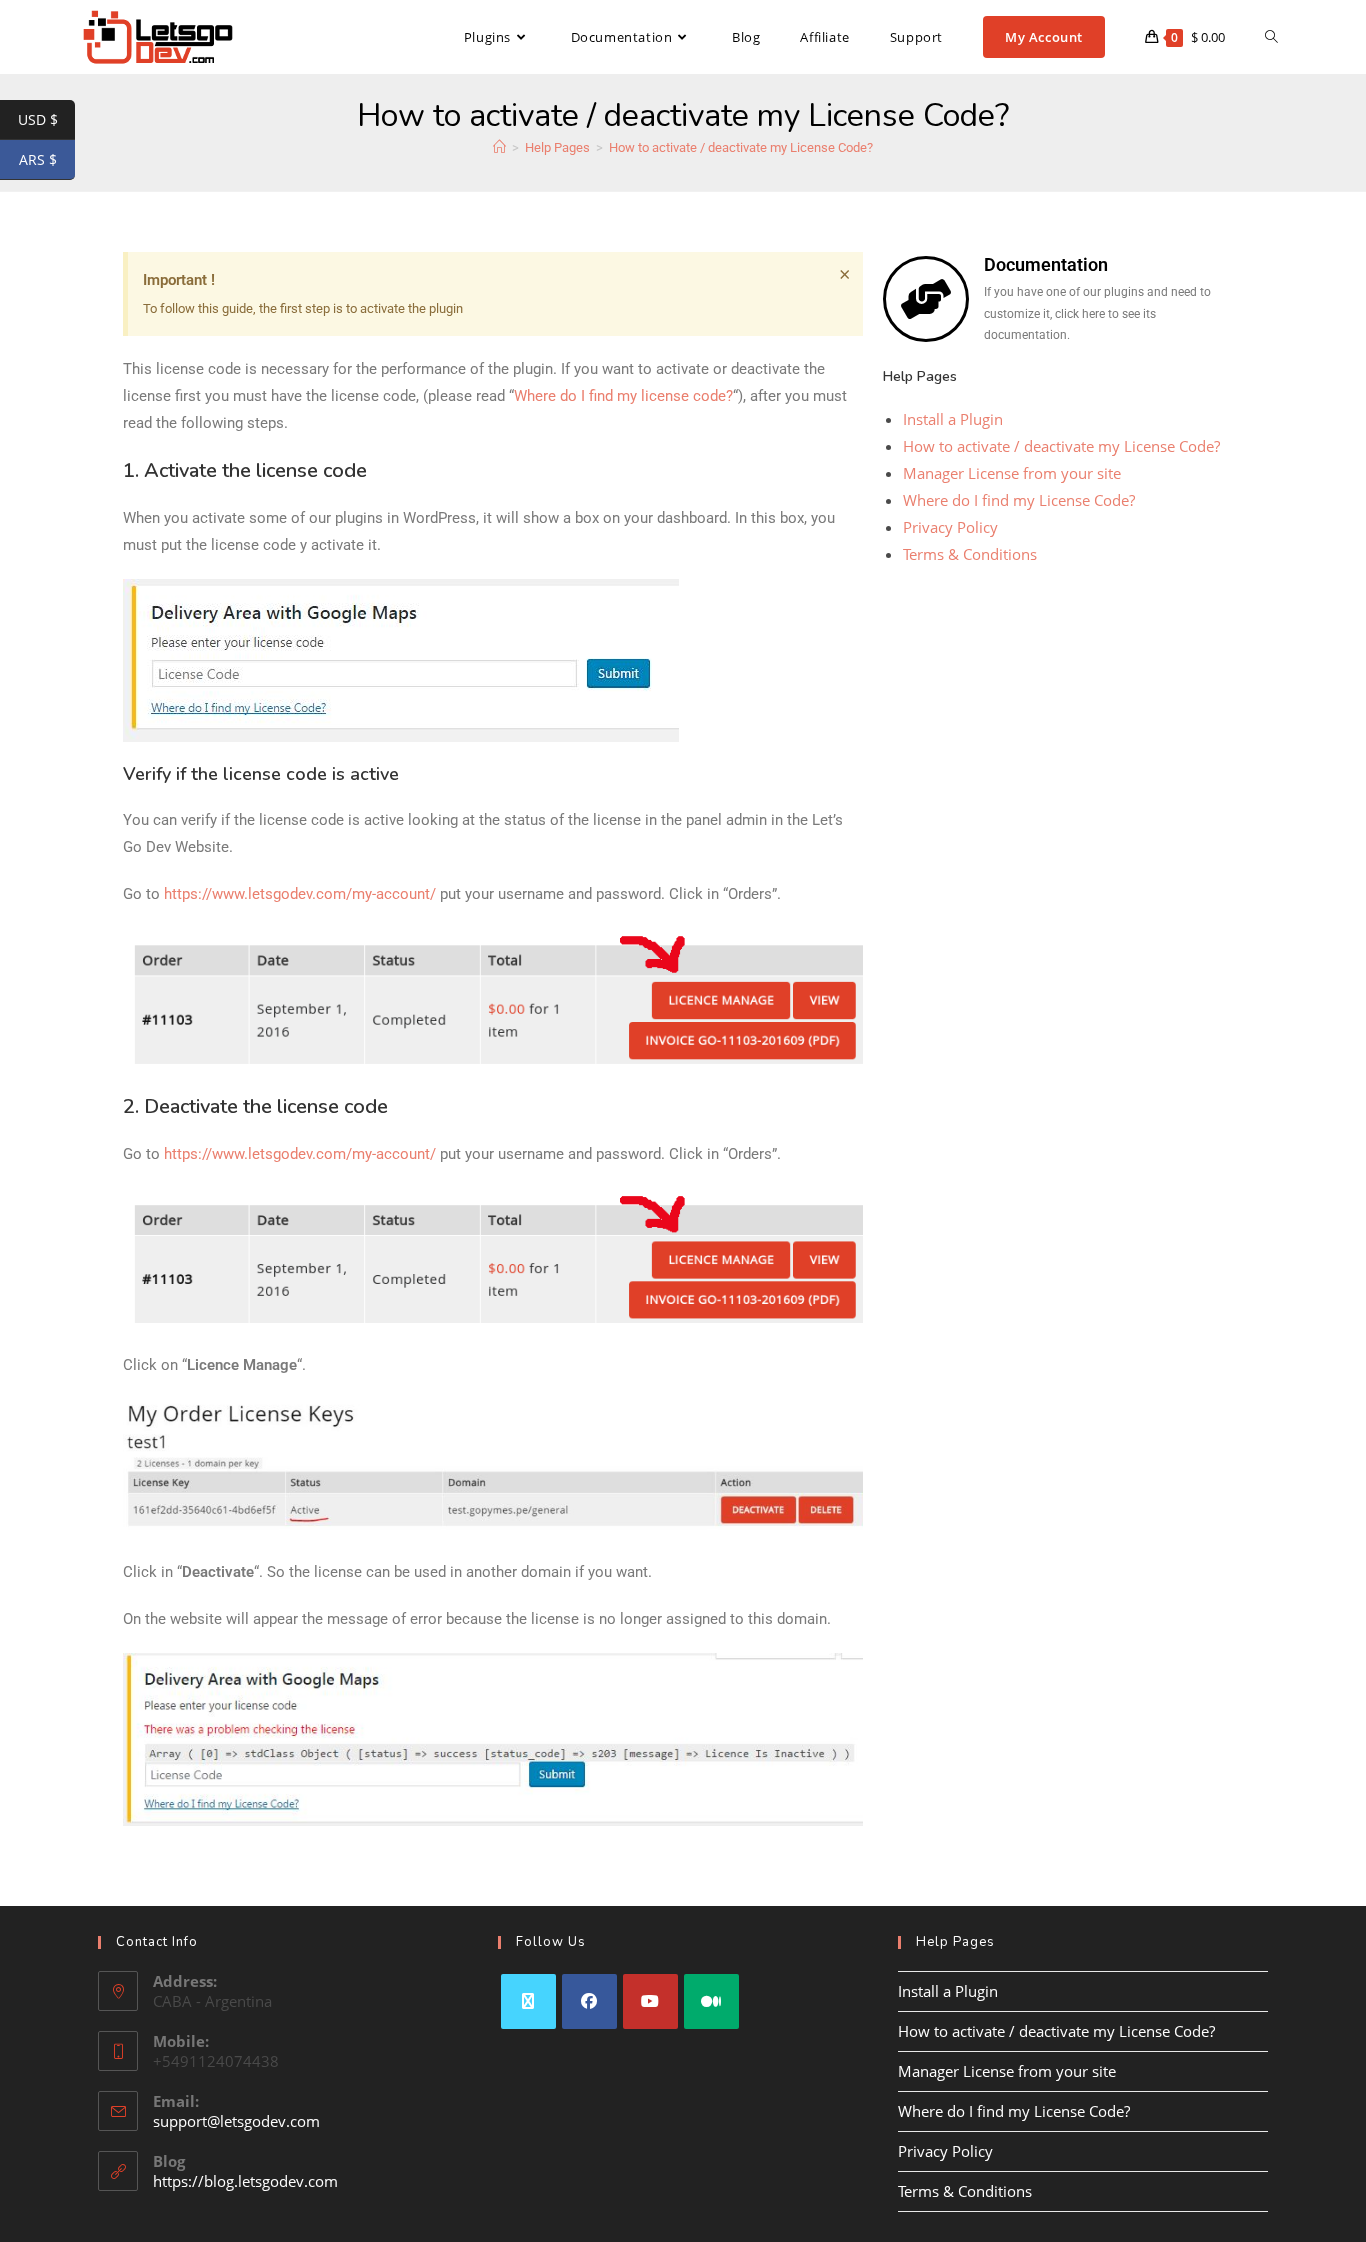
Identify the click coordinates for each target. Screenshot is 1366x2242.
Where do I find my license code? (623, 396)
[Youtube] (650, 2001)
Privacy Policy (950, 527)
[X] (528, 2001)
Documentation (1046, 264)
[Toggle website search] (1271, 37)
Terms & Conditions (970, 554)
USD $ (46, 120)
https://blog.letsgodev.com (245, 2181)
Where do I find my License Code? (1019, 500)
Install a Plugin (953, 419)
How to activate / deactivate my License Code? (741, 147)
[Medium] (711, 2001)
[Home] (499, 147)
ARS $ (47, 160)
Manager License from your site (1012, 473)
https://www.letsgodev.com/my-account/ (300, 894)
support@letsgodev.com (236, 2121)
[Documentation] (926, 299)
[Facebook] (589, 2001)
